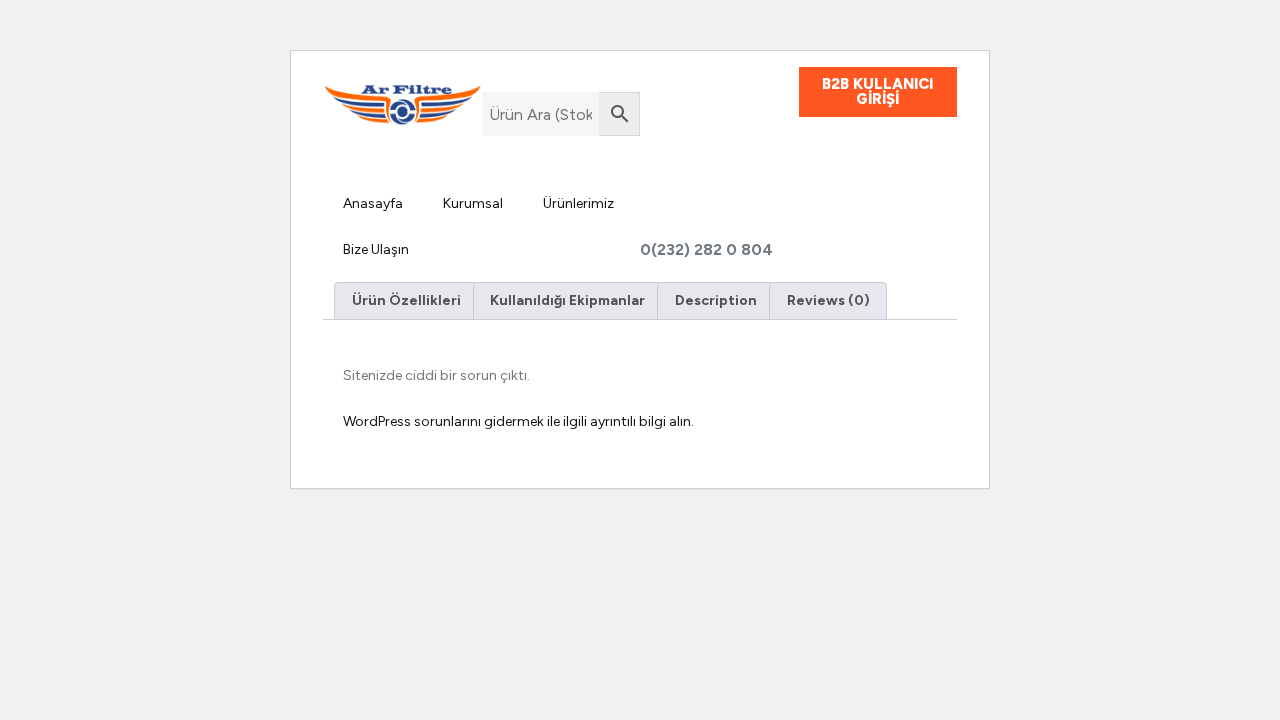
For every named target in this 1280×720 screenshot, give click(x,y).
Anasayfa (373, 203)
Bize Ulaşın (376, 249)
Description (716, 300)
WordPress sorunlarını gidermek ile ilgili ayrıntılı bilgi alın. (518, 421)
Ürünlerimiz (578, 203)
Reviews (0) (828, 300)
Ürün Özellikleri (406, 300)
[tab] (406, 301)
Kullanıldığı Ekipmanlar (567, 300)
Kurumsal (473, 203)
